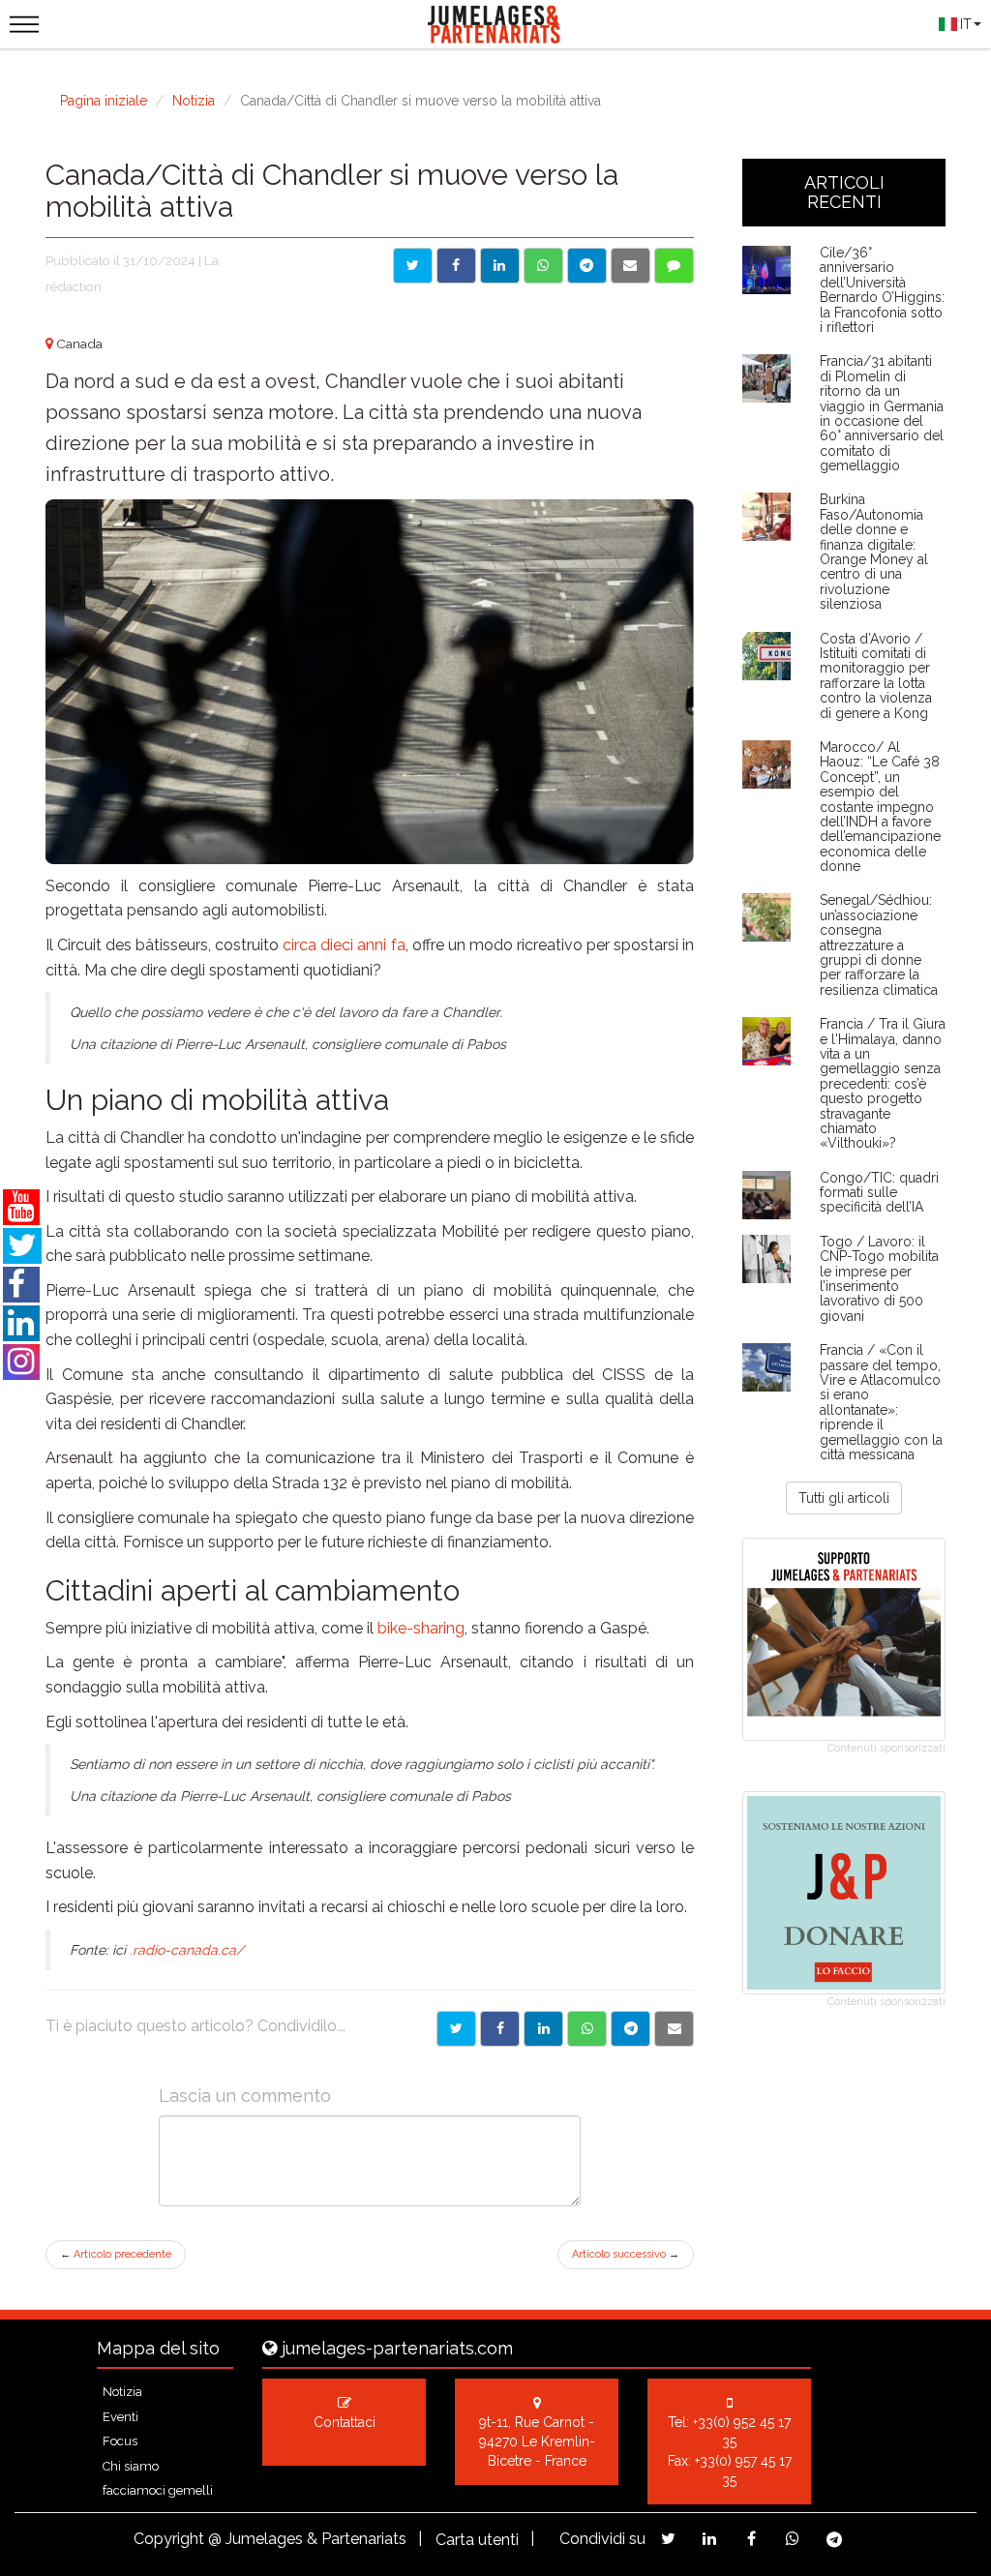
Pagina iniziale (104, 101)
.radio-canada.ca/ (187, 1950)
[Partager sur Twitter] (456, 2029)
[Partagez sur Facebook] (751, 2539)
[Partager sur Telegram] (631, 2029)
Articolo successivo (626, 2254)
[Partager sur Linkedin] (543, 2029)
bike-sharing (421, 1628)
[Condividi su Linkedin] (500, 266)
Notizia (194, 101)
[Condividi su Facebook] (456, 266)
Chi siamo (131, 2466)
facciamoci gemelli (158, 2490)
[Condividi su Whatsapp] (543, 266)
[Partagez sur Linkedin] (710, 2539)
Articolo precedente (116, 2254)
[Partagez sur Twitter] (668, 2539)
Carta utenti (477, 2540)
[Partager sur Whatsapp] (587, 2029)
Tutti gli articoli (844, 1498)
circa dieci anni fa (344, 945)
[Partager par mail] (674, 2029)
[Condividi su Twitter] (413, 266)
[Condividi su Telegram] (587, 266)
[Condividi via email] (631, 266)
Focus (120, 2441)
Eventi (120, 2417)
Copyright (169, 2539)
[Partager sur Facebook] (500, 2029)
